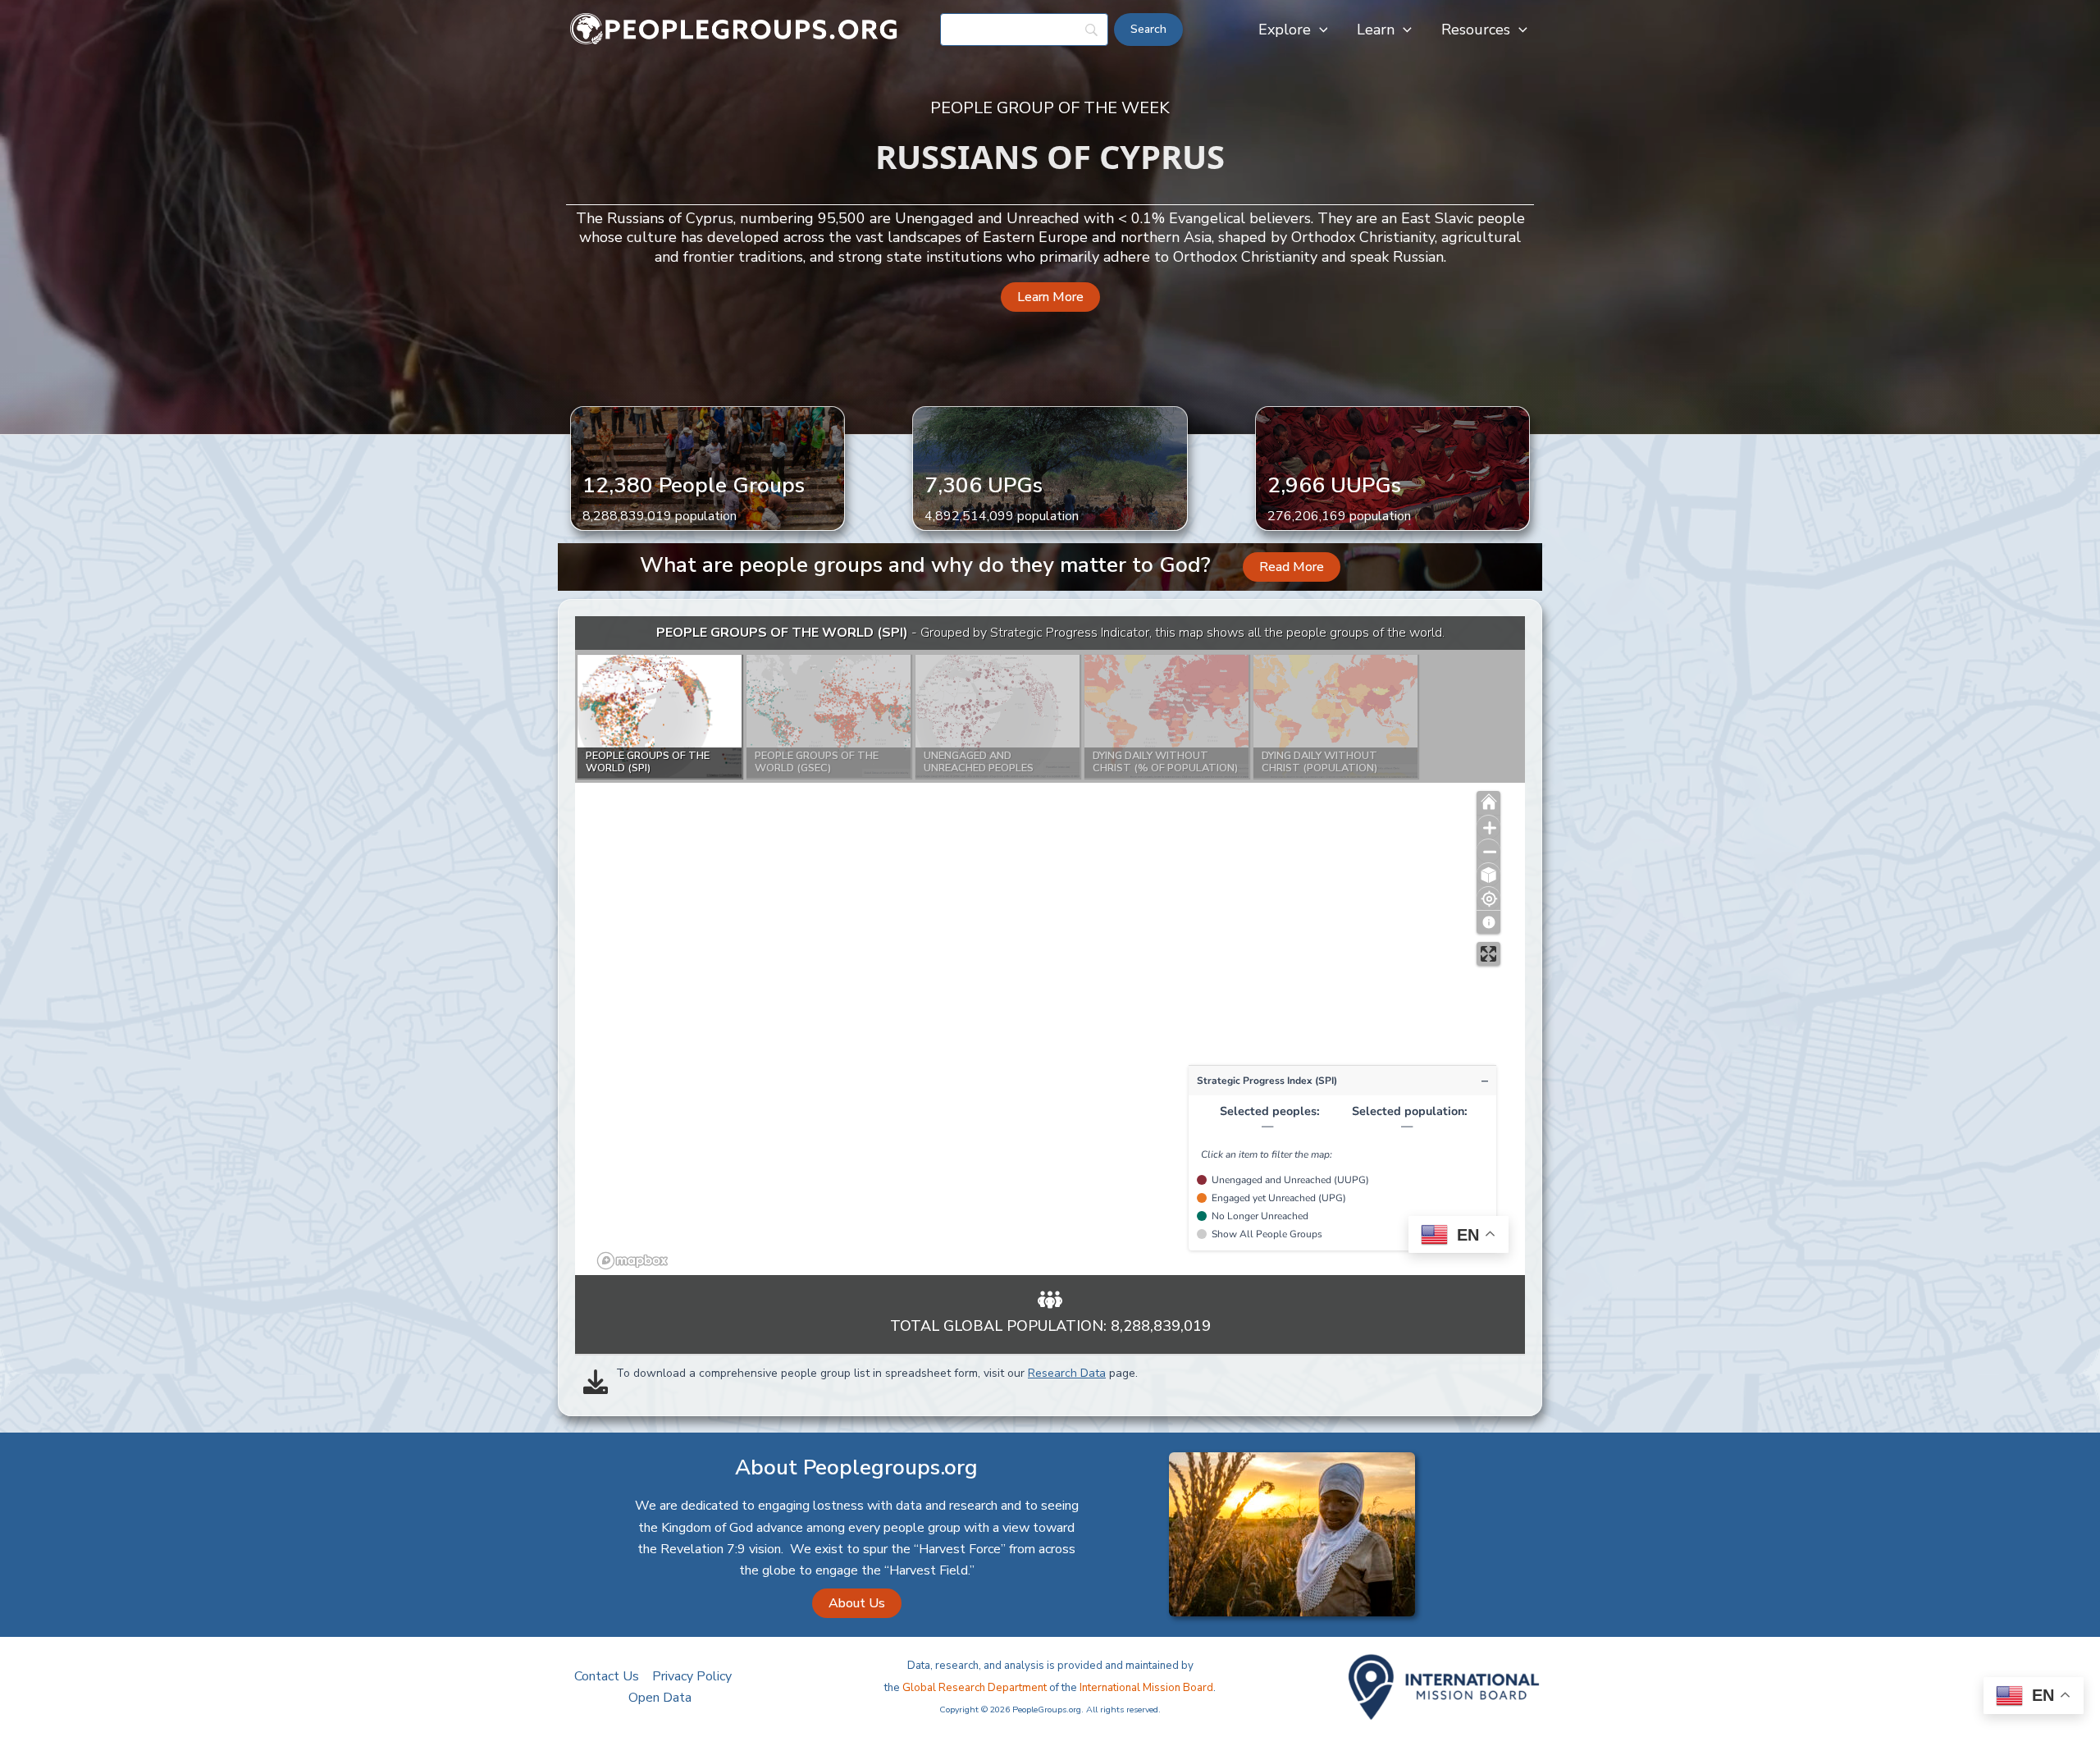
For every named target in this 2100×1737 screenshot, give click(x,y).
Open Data (660, 1698)
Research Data (1067, 1373)
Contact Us (607, 1676)
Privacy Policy (692, 1676)
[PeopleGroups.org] (734, 29)
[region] (1050, 946)
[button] (1319, 30)
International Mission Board (1146, 1688)
